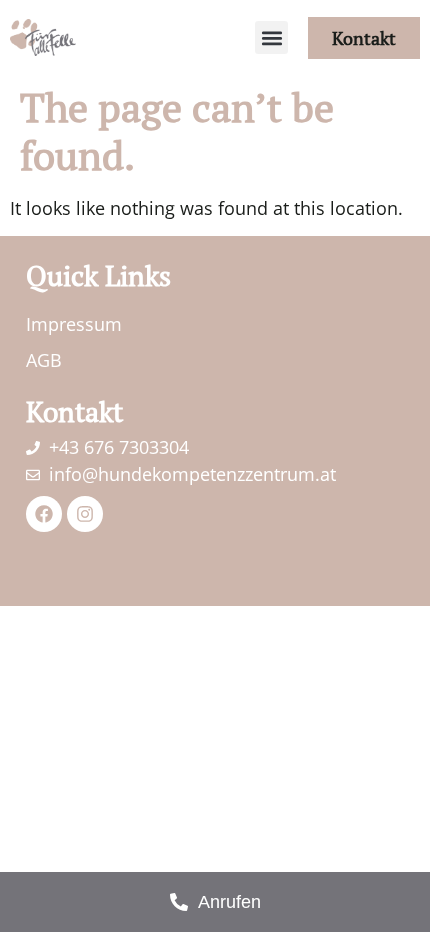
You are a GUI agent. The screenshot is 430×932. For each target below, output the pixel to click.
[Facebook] (44, 514)
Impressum (74, 324)
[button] (271, 37)
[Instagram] (85, 514)
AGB (44, 360)
